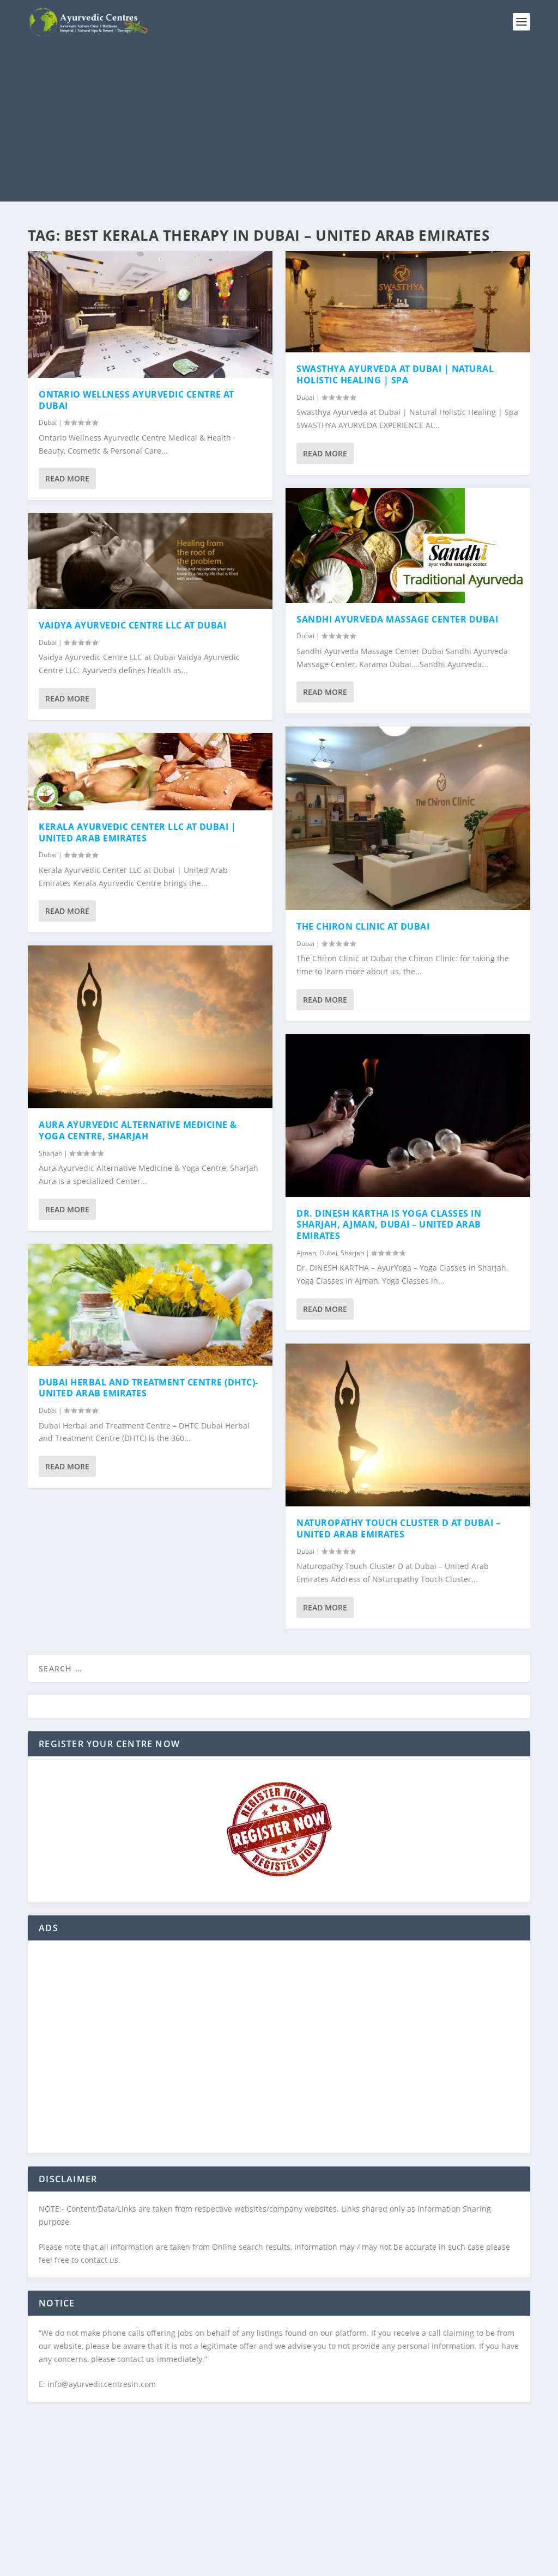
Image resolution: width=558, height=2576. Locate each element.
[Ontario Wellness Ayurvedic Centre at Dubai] (150, 315)
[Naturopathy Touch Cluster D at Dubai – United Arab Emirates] (408, 1425)
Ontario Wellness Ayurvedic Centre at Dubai (136, 400)
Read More (67, 478)
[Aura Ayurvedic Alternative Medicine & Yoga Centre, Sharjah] (150, 1027)
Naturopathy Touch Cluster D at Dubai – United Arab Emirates (398, 1528)
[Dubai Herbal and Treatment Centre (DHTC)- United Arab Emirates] (150, 1305)
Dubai (48, 422)
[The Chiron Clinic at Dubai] (408, 818)
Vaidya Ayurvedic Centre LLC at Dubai (132, 625)
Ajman (306, 1253)
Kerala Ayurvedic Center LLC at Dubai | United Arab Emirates (137, 832)
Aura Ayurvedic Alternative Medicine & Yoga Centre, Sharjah (138, 1130)
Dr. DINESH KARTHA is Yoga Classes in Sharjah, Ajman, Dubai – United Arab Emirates (389, 1225)
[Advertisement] (279, 125)
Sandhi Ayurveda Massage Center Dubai (397, 619)
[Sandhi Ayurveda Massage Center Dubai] (408, 545)
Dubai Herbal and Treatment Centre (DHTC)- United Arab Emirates (148, 1388)
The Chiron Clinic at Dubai (363, 926)
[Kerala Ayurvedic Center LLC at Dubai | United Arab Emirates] (150, 772)
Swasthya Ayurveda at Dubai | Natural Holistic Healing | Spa (395, 374)
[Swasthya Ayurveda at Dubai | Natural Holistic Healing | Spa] (408, 302)
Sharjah (50, 1153)
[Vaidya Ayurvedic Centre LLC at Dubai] (150, 561)
